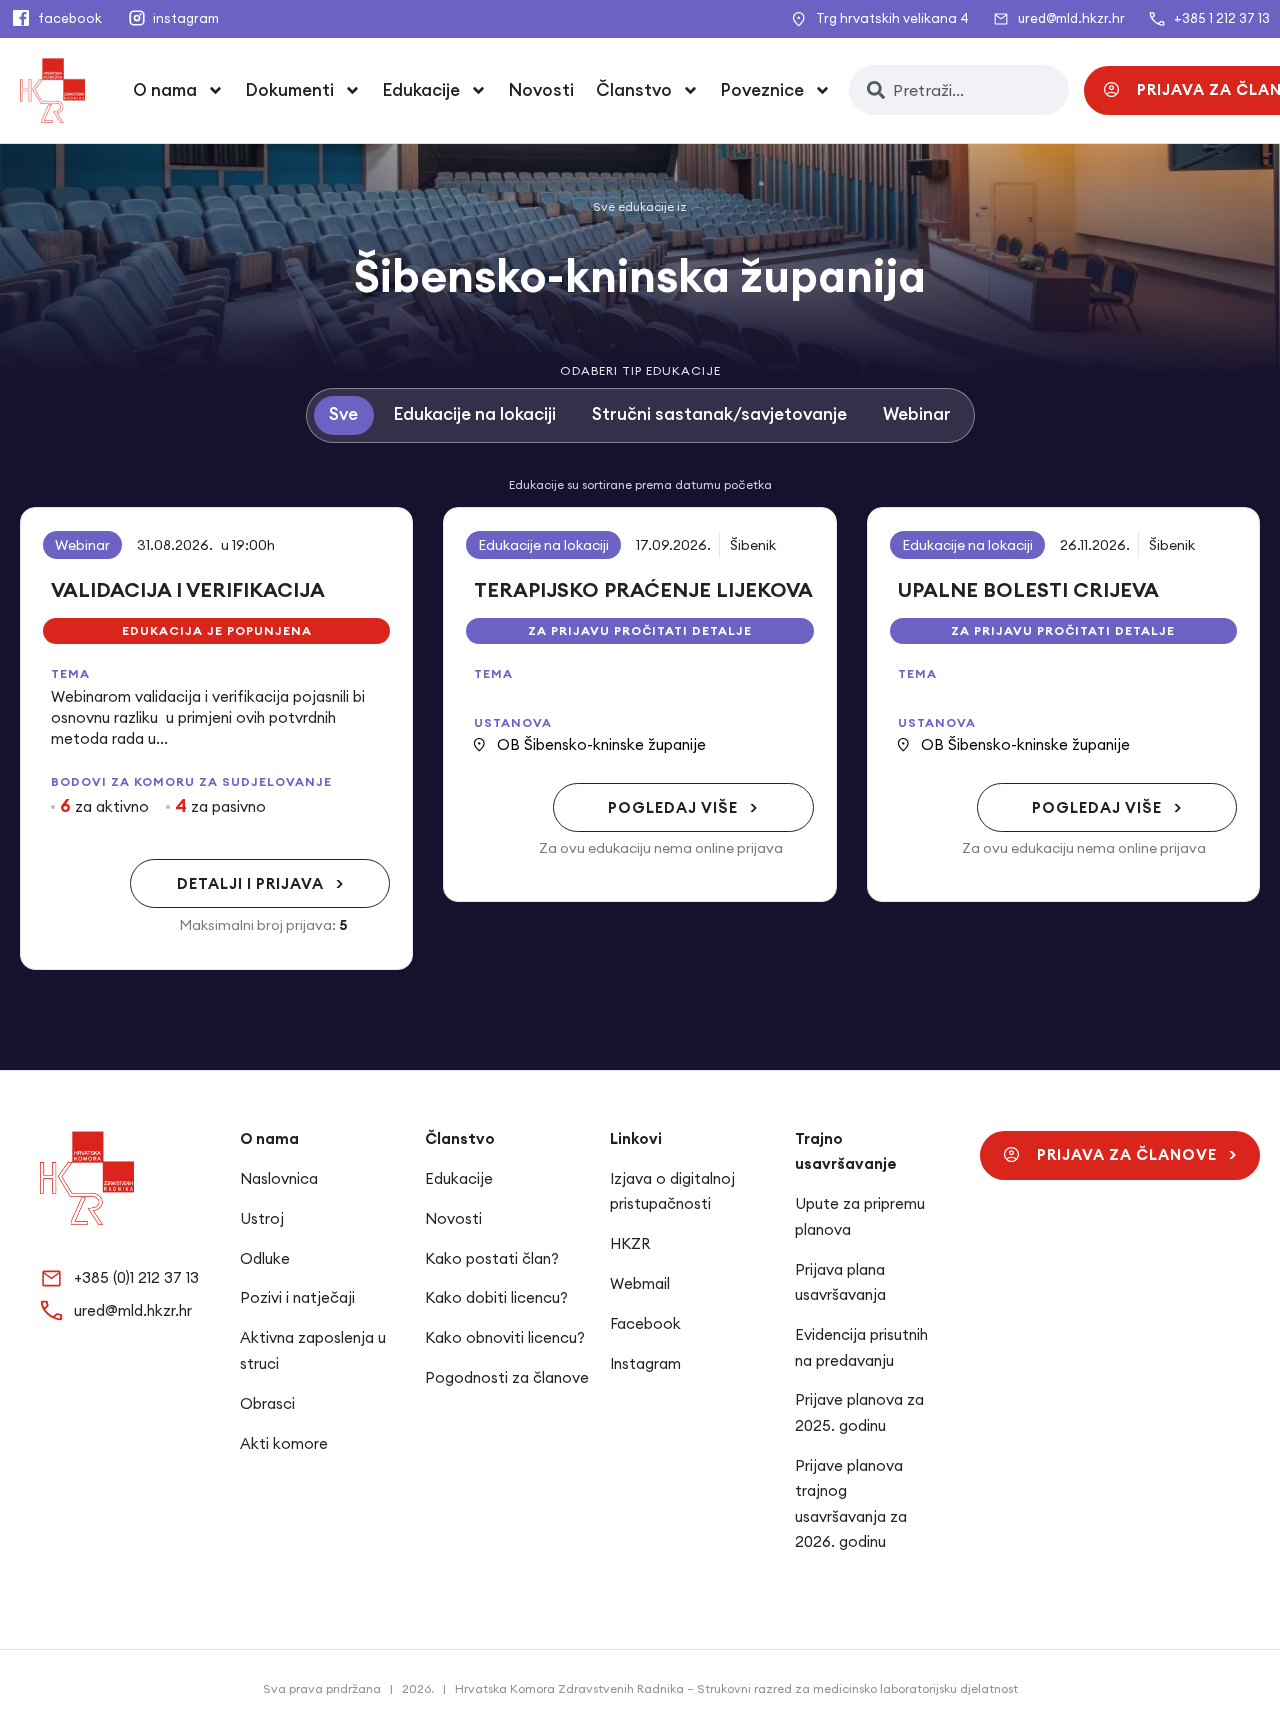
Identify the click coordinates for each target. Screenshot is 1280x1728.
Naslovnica (279, 1178)
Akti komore (284, 1443)
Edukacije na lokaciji (543, 545)
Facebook (645, 1323)
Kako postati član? (492, 1258)
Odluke (265, 1258)
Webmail (640, 1283)
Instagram (645, 1363)
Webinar (82, 545)
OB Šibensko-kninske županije (601, 744)
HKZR (630, 1243)
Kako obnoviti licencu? (505, 1337)
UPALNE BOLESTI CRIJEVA (1028, 589)
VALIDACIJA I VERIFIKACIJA (188, 589)
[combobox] (959, 90)
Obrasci (267, 1403)
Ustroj (262, 1218)
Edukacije (459, 1178)
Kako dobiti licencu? (496, 1297)
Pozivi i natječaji (297, 1297)
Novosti (541, 90)
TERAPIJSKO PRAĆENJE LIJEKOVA (643, 589)
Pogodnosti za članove (507, 1377)
